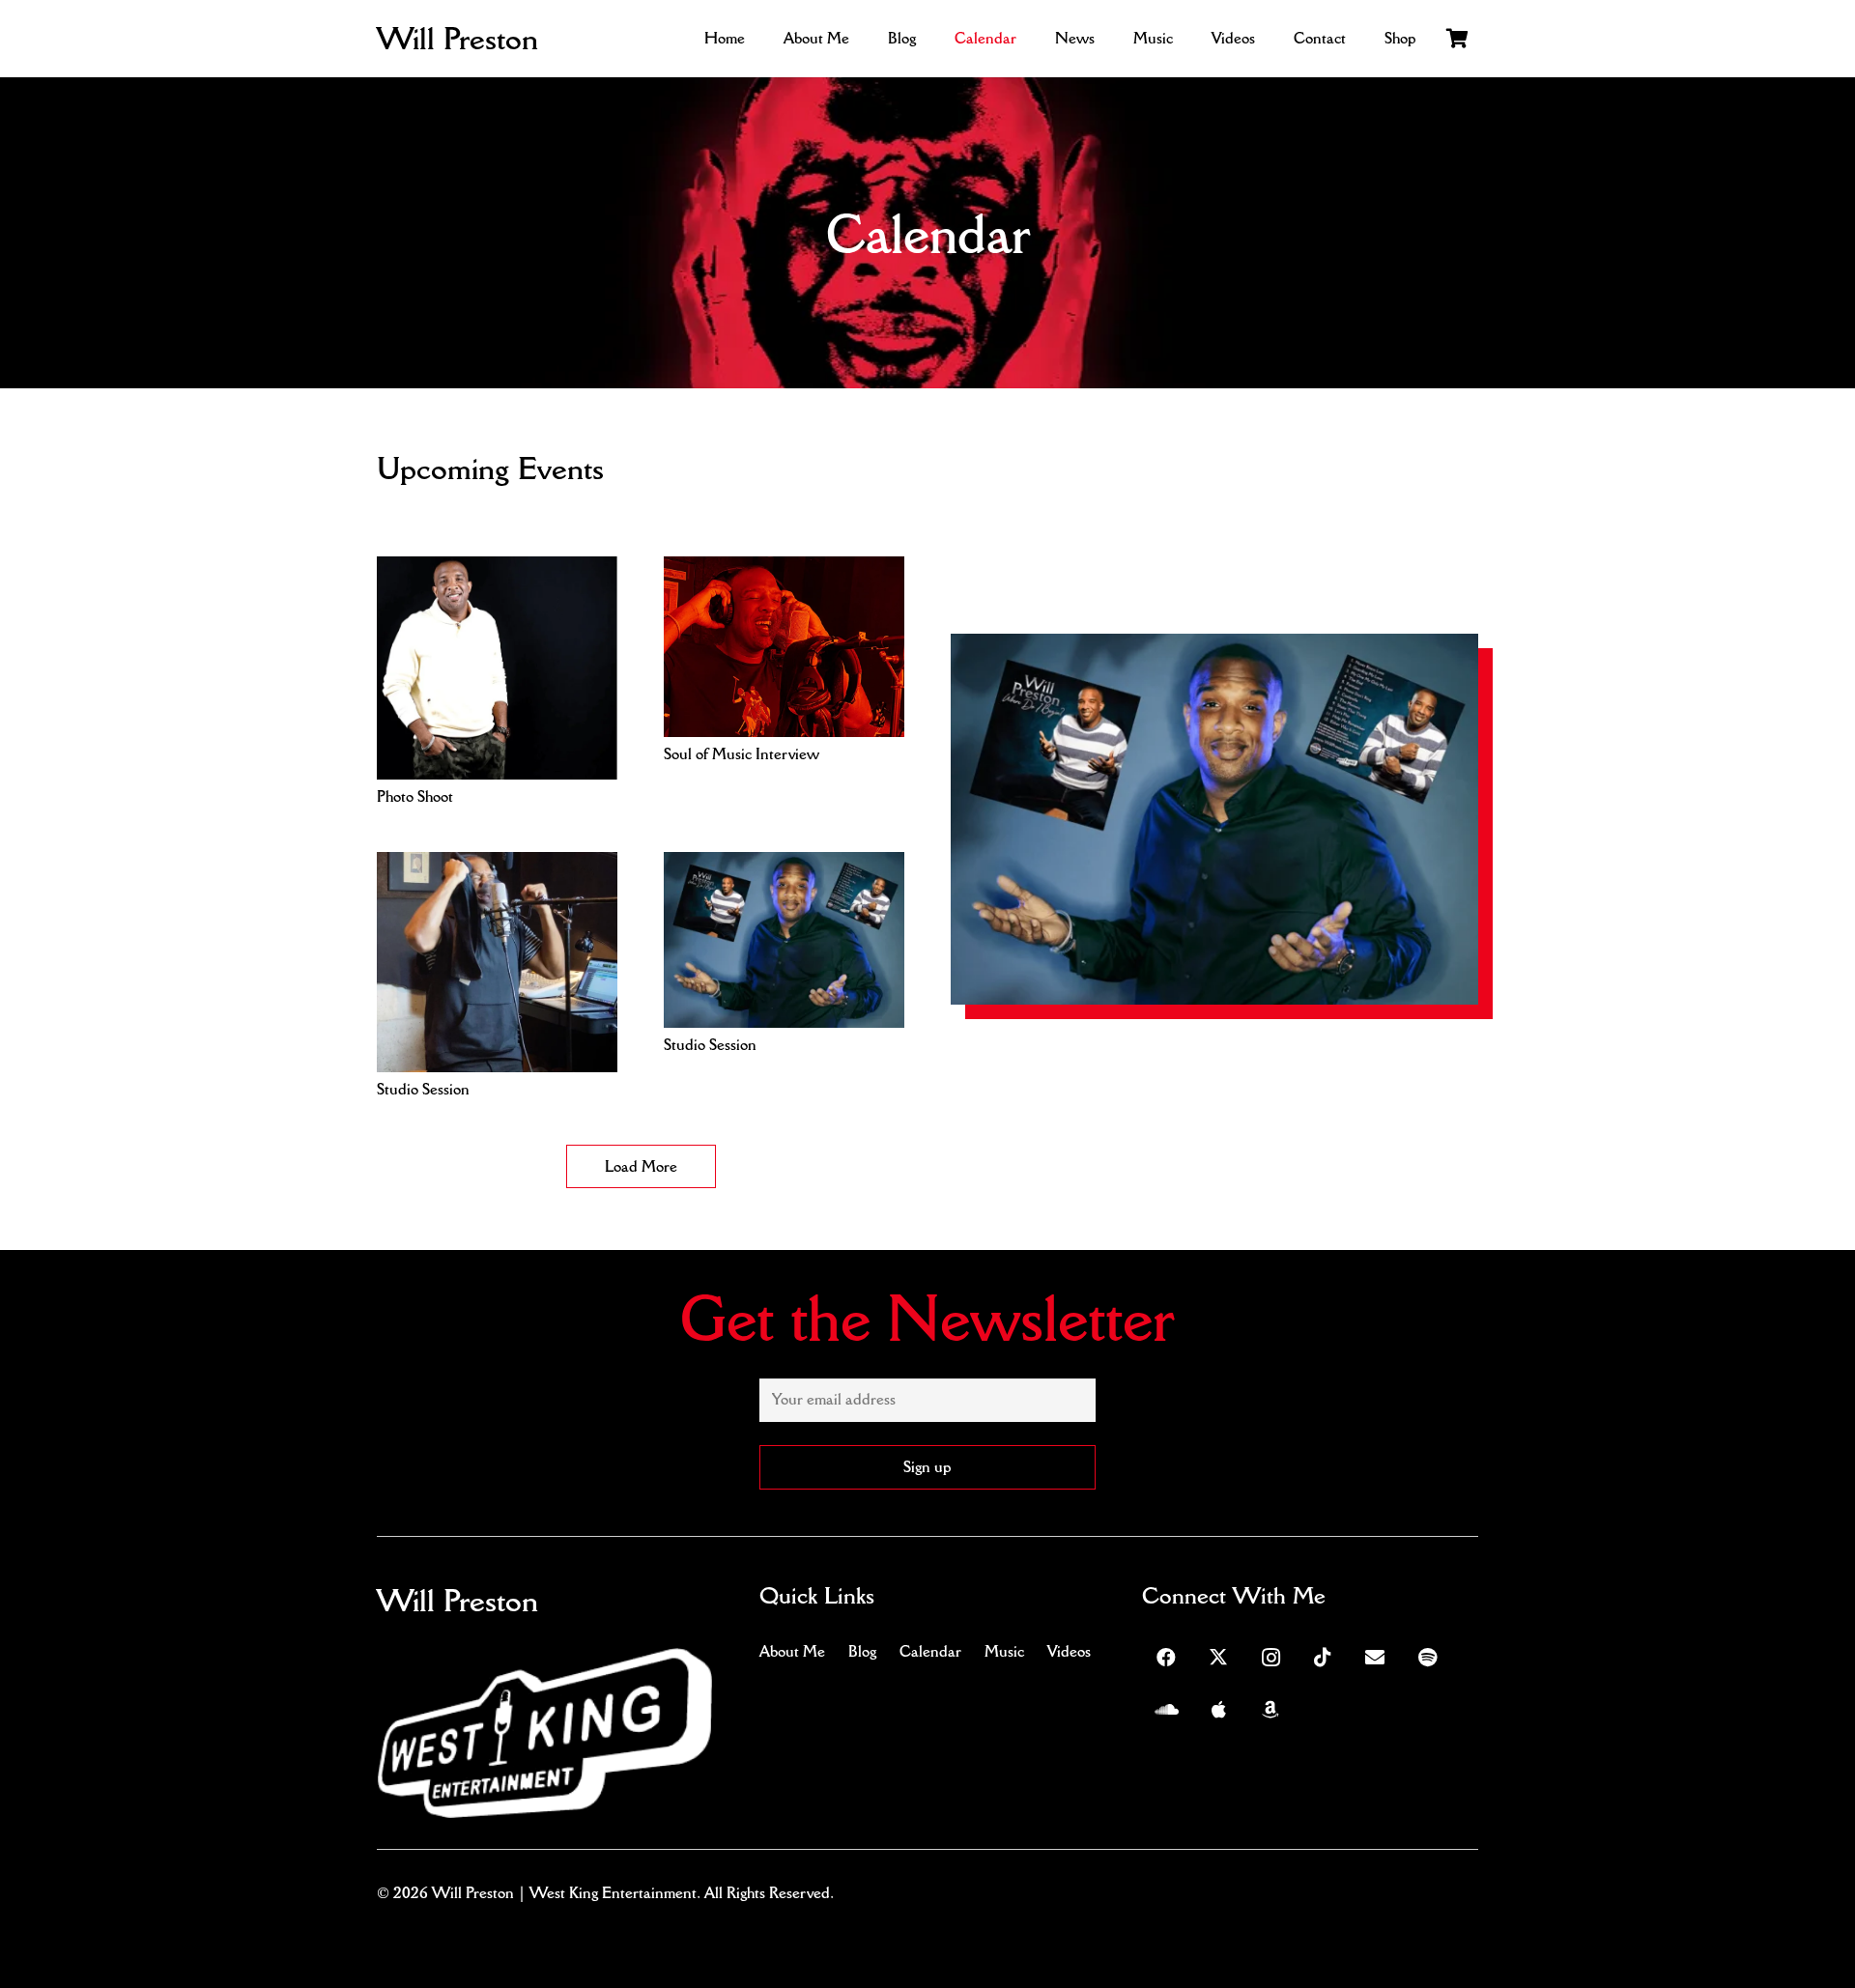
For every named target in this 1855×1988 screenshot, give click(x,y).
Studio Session (423, 1089)
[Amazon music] (1270, 1710)
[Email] (1375, 1658)
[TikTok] (1323, 1658)
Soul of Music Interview (742, 754)
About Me (792, 1651)
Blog (862, 1651)
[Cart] (1457, 39)
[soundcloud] (1166, 1710)
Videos (1069, 1651)
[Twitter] (1218, 1658)
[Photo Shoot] (497, 569)
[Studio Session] (497, 865)
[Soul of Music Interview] (784, 569)
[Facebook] (1166, 1658)
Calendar (930, 1651)
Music (1004, 1651)
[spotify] (1427, 1658)
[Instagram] (1270, 1658)
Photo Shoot (415, 796)
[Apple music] (1218, 1710)
